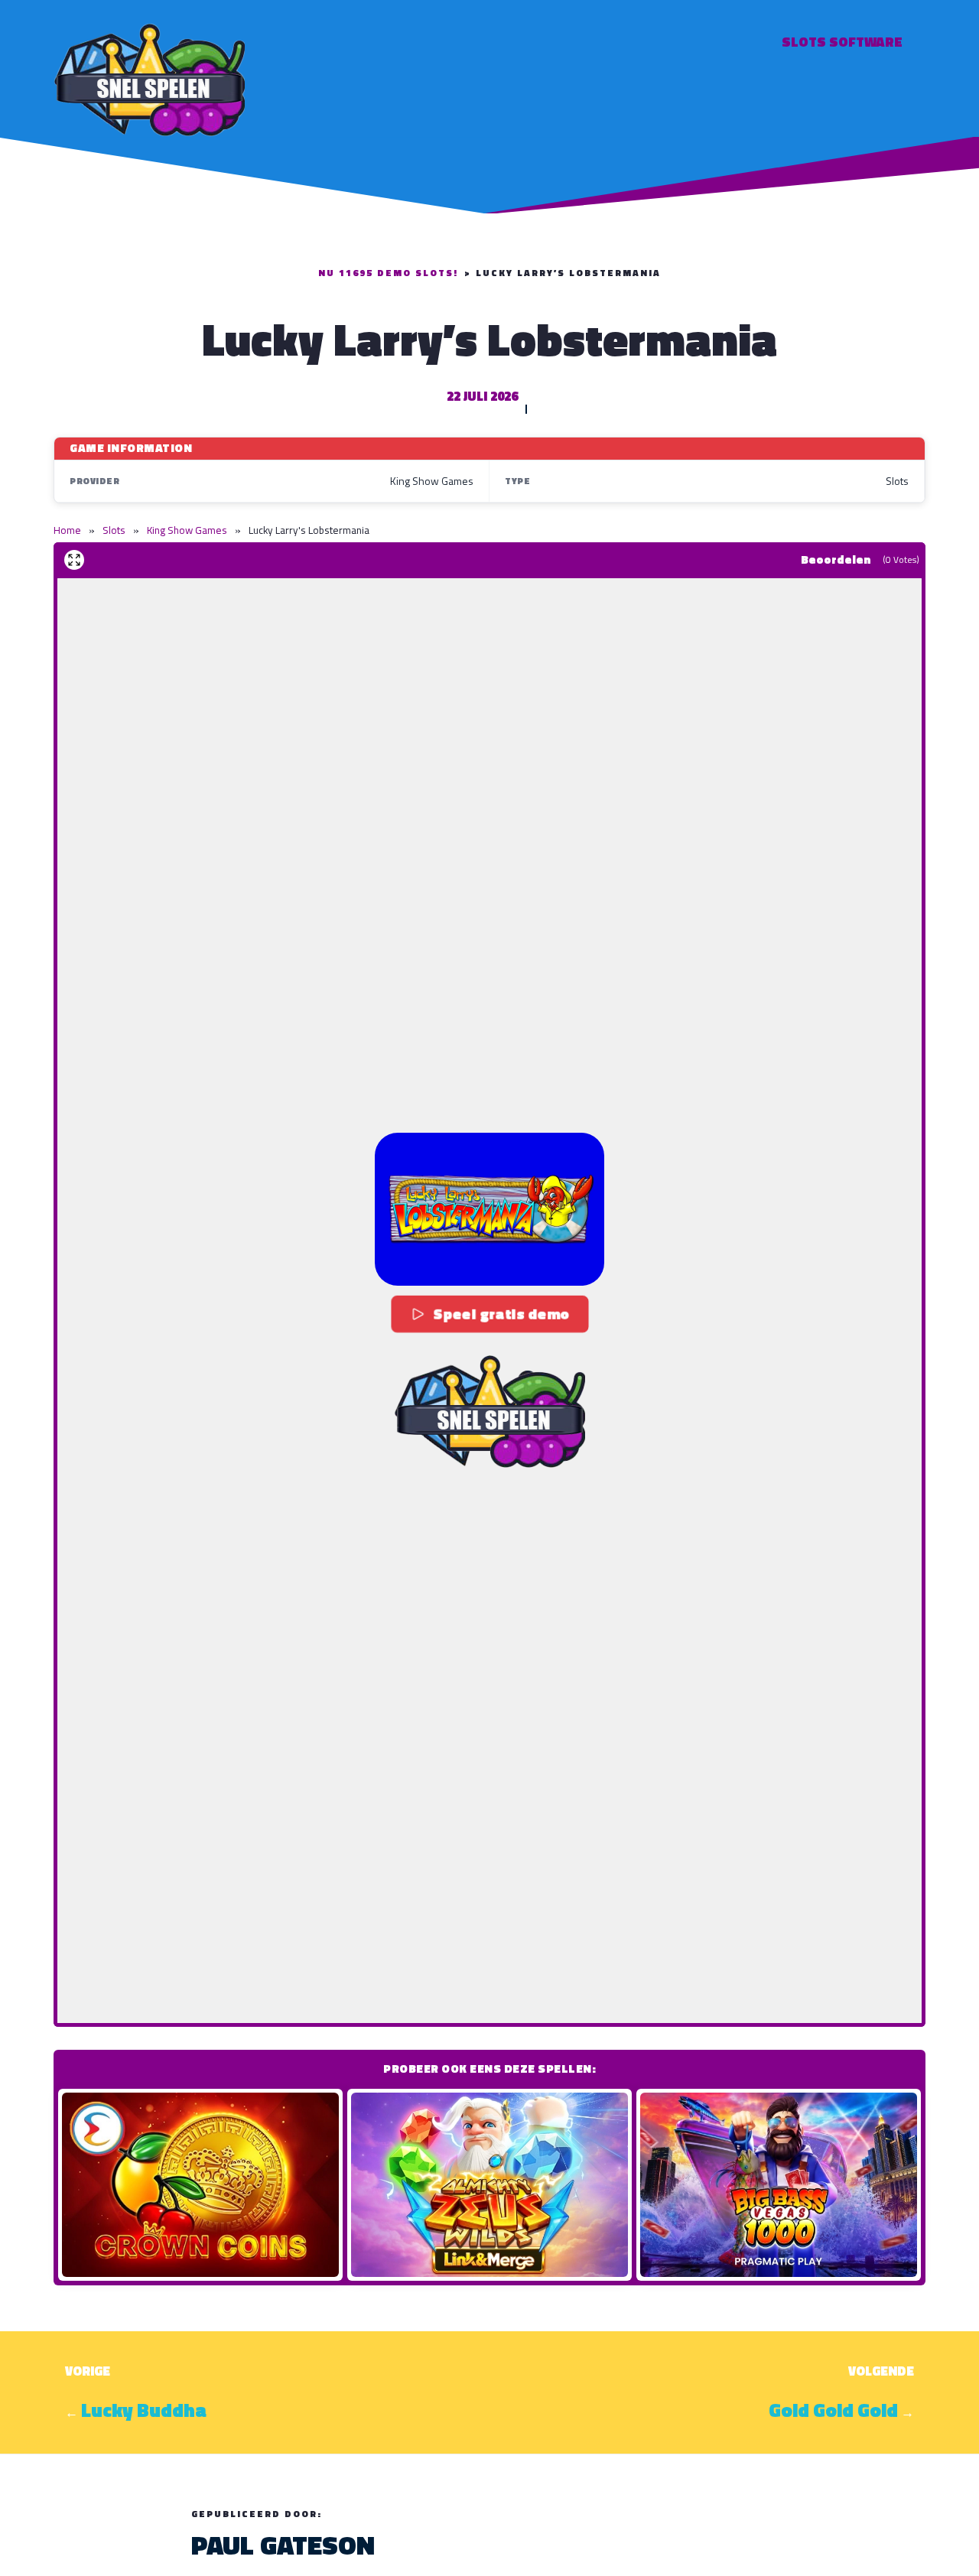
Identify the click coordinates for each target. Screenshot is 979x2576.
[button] (489, 1209)
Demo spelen (200, 2184)
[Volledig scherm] (74, 560)
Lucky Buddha (144, 2410)
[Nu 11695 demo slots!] (149, 78)
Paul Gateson (283, 2545)
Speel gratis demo (501, 1314)
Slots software (842, 42)
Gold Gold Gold (833, 2410)
